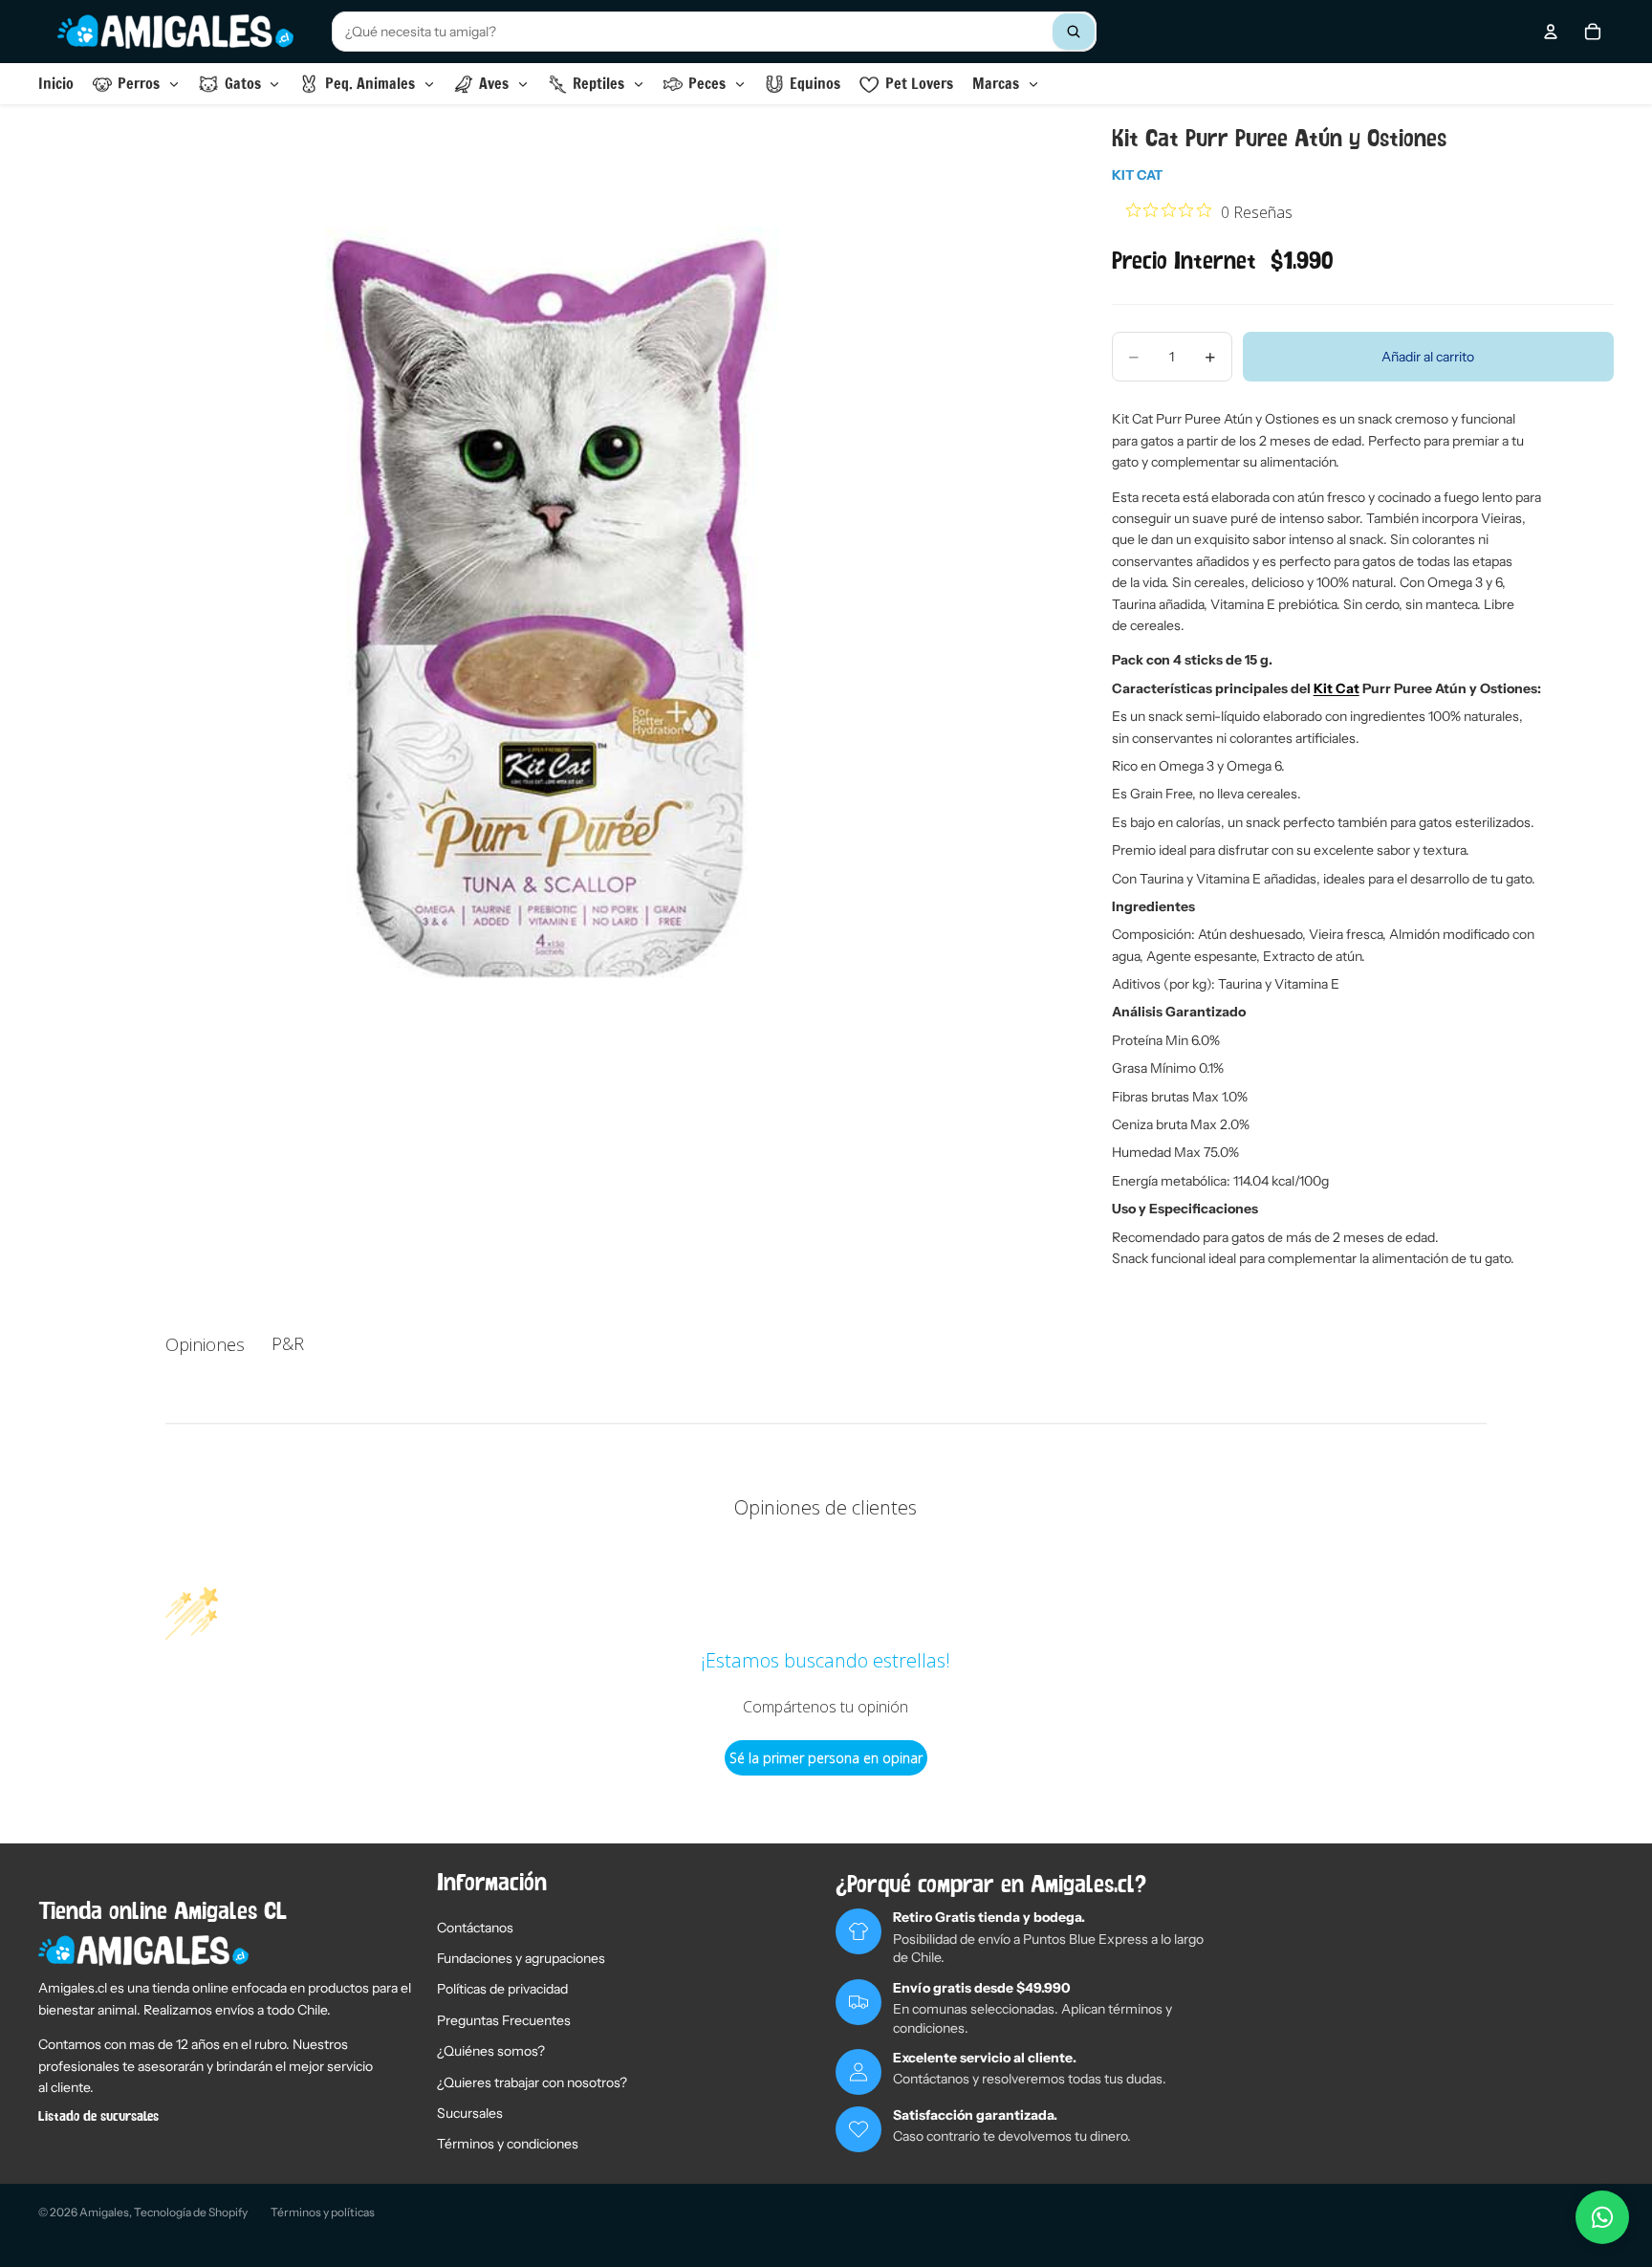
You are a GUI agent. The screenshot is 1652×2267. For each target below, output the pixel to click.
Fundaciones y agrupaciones (521, 1958)
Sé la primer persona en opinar (826, 1758)
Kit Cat (1137, 175)
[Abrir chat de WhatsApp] (1602, 2217)
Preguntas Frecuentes (504, 2020)
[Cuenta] (1551, 32)
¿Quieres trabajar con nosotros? (532, 2082)
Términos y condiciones (508, 2144)
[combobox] (714, 32)
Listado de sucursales (98, 2117)
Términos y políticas (323, 2212)
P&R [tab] (288, 1343)
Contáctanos (475, 1928)
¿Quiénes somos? (491, 2051)
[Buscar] (1074, 32)
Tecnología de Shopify (191, 2212)
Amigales (104, 2212)
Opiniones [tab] (205, 1344)
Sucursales (470, 2113)
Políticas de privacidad (502, 1989)
